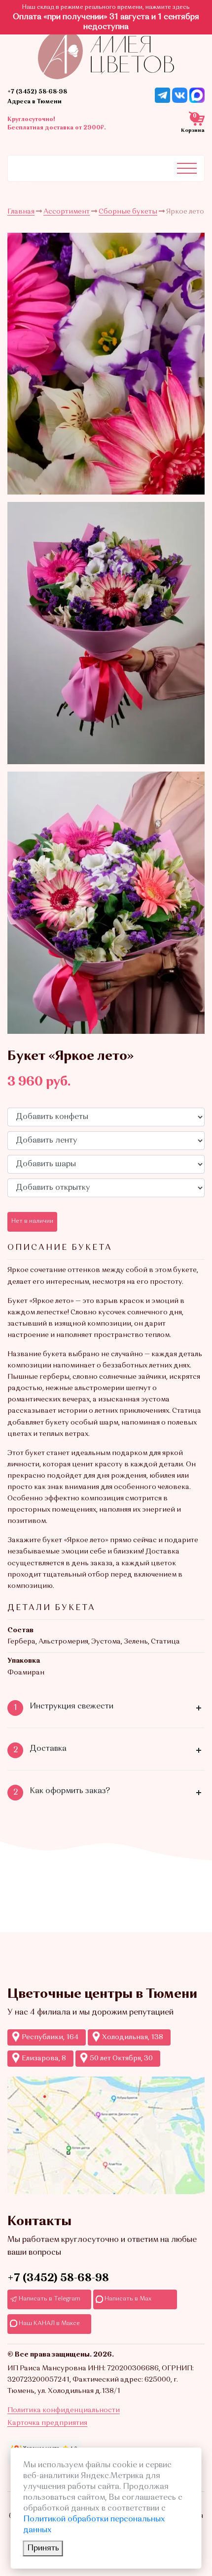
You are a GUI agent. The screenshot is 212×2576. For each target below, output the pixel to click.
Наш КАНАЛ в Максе (49, 2324)
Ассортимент (67, 212)
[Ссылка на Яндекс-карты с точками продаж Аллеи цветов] (106, 2135)
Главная (21, 212)
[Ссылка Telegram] (162, 95)
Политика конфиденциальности (64, 2410)
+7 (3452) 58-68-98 (37, 92)
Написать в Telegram (49, 2299)
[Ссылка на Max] (197, 95)
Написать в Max (127, 2299)
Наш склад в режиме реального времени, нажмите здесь (106, 7)
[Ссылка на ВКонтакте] (180, 95)
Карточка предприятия (47, 2423)
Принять (43, 2548)
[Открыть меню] (187, 168)
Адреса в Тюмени (35, 102)
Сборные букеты (128, 212)
